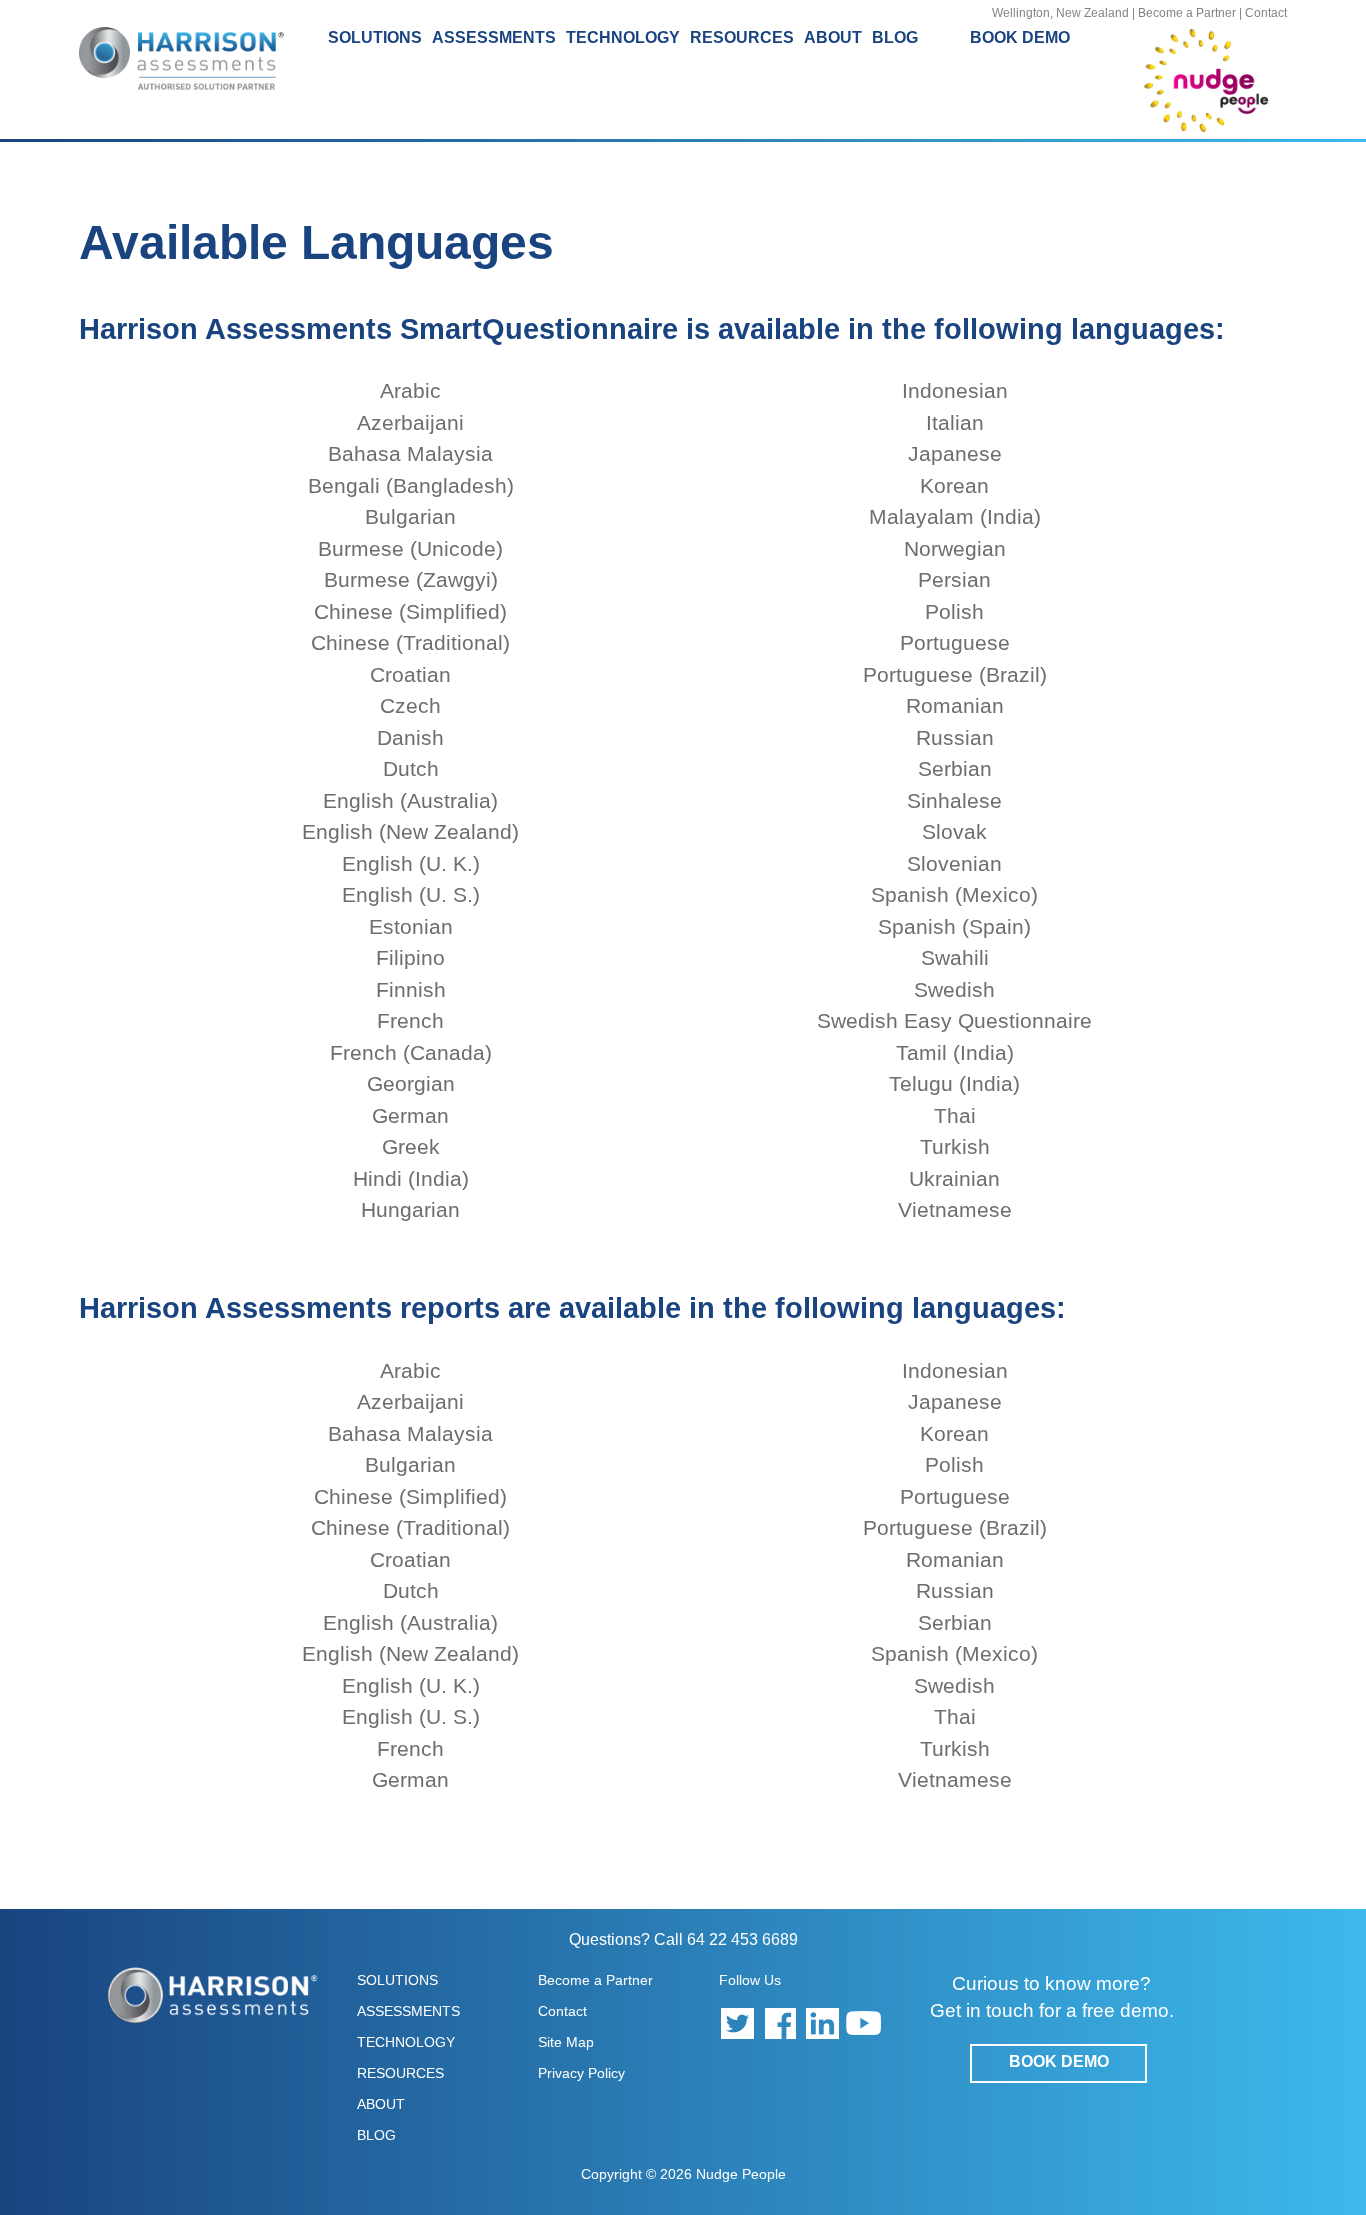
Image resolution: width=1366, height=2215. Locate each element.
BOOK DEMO (1020, 37)
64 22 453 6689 (742, 1939)
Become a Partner (1187, 13)
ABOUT (381, 2104)
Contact (1266, 13)
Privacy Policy (581, 2073)
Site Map (566, 2042)
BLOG (895, 37)
